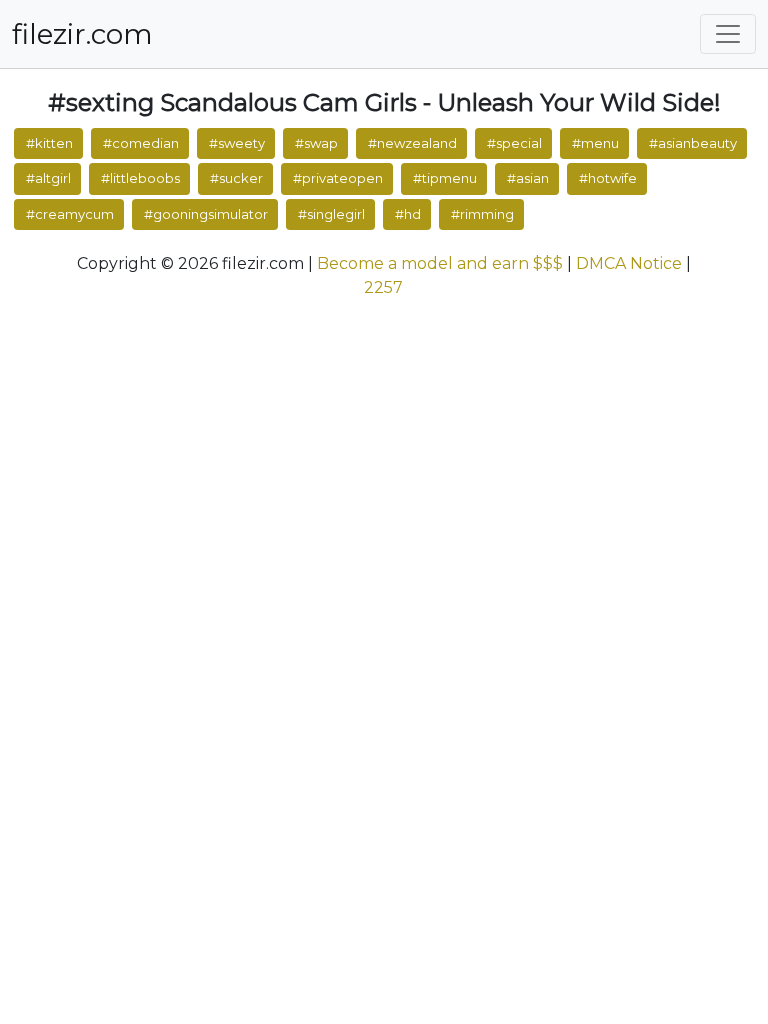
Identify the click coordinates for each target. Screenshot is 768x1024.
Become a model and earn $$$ (440, 263)
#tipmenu (445, 178)
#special (514, 143)
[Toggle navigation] (728, 34)
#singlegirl (331, 214)
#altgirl (48, 178)
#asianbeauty (693, 143)
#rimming (482, 214)
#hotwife (608, 178)
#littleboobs (140, 178)
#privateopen (338, 178)
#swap (316, 143)
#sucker (236, 178)
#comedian (141, 143)
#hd (408, 214)
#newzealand (412, 143)
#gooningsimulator (206, 214)
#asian (528, 178)
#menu (595, 143)
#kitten (49, 143)
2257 (383, 287)
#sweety (237, 143)
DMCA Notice (629, 263)
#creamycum (70, 214)
